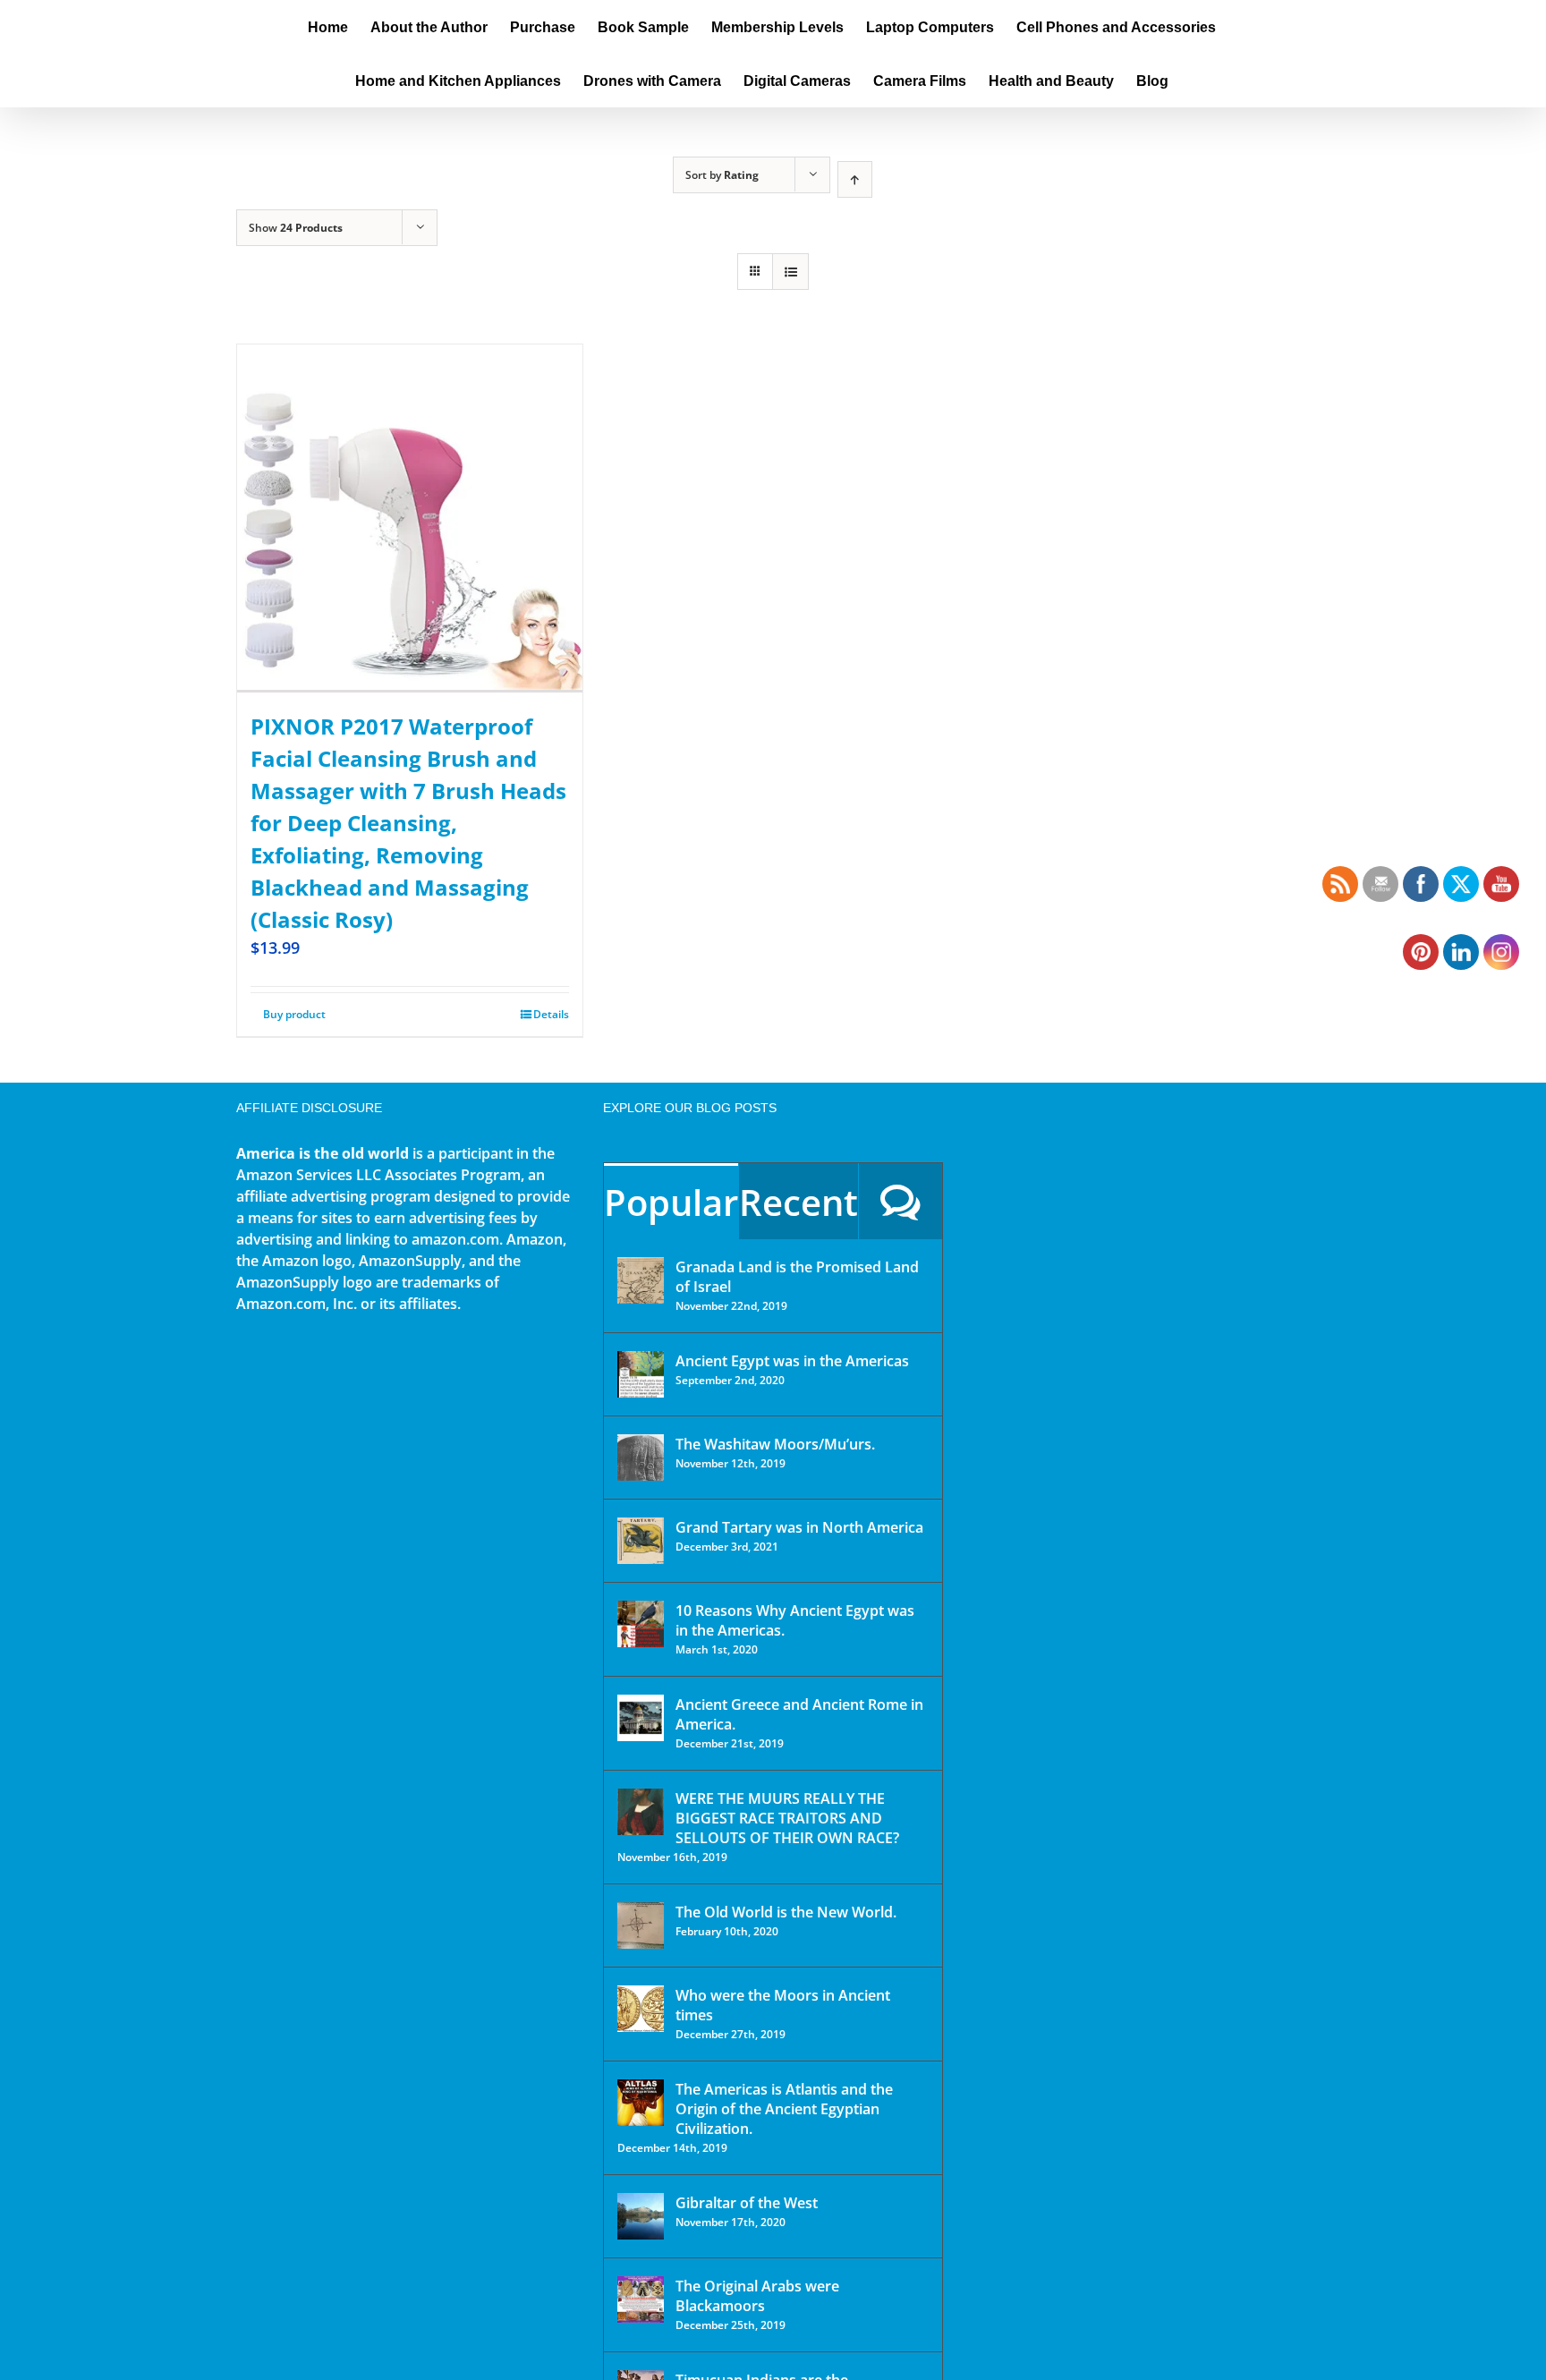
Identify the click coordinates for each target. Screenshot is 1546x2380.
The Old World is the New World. (786, 1912)
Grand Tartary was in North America (799, 1527)
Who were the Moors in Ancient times (783, 2005)
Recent (798, 1202)
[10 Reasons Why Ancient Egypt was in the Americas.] (641, 1624)
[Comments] (900, 1201)
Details (551, 1014)
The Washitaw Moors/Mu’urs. (775, 1444)
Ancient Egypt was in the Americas (792, 1361)
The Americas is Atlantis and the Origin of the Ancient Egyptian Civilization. (784, 2109)
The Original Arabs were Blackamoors (757, 2296)
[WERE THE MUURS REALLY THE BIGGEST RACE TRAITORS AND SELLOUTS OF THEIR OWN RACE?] (641, 1812)
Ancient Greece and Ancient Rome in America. (799, 1714)
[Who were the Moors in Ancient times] (641, 2009)
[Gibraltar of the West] (641, 2216)
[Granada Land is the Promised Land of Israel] (641, 1280)
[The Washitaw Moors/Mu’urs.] (641, 1458)
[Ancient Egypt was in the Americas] (641, 1374)
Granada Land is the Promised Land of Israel (797, 1277)
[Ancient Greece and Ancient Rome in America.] (641, 1718)
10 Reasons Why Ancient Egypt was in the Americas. (795, 1620)
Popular (671, 1202)
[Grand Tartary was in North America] (641, 1541)
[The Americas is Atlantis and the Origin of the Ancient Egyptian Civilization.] (641, 2103)
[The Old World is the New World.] (641, 1925)
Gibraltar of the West (747, 2203)
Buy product (294, 1014)
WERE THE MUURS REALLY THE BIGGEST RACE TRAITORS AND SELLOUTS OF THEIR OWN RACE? (787, 1818)
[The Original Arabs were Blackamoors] (641, 2299)
